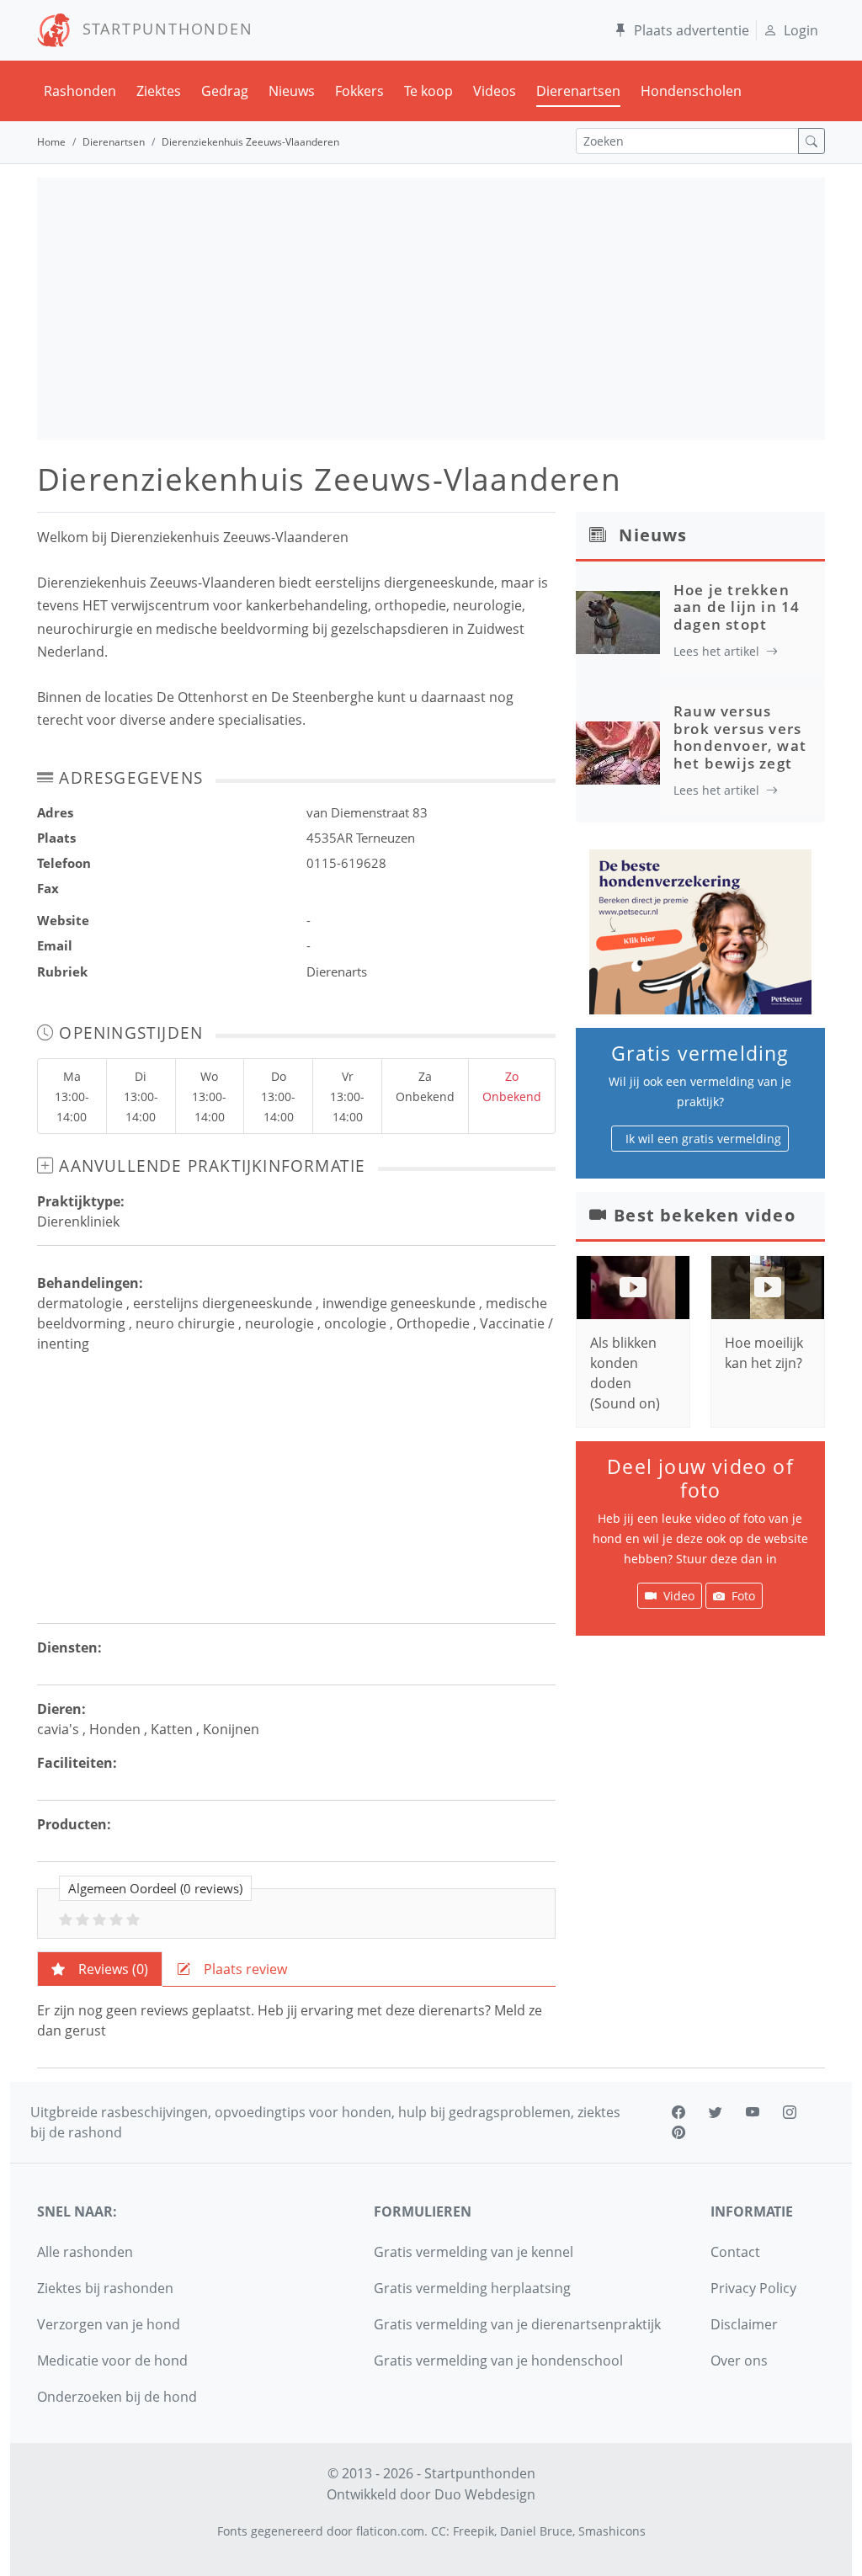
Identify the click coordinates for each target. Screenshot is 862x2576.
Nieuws (292, 91)
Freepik (474, 2531)
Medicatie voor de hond (112, 2360)
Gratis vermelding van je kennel (474, 2252)
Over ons (739, 2360)
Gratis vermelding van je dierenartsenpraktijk (517, 2324)
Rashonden (80, 91)
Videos (495, 91)
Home (51, 142)
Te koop (428, 91)
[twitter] (716, 2112)
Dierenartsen (578, 91)
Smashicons (612, 2531)
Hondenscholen (691, 91)
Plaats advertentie (692, 30)
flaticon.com (390, 2531)
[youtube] (753, 2112)
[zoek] (811, 141)
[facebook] (678, 2112)
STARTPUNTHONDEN (162, 29)
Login (801, 30)
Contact (735, 2252)
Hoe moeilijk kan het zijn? (764, 1353)
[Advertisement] (431, 309)
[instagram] (790, 2112)
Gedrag (225, 91)
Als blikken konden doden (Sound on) (625, 1373)
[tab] (100, 1969)
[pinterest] (678, 2132)
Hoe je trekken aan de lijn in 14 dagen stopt (737, 607)
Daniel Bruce (536, 2531)
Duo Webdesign (485, 2494)
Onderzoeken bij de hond (117, 2397)
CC (439, 2531)
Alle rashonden (85, 2252)
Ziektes (159, 91)
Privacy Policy (753, 2288)
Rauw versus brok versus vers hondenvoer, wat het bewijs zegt (740, 737)
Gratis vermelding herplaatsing (472, 2288)
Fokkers (359, 91)
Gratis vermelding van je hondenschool (498, 2360)
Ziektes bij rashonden (105, 2288)
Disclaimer (744, 2324)
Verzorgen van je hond (109, 2324)
